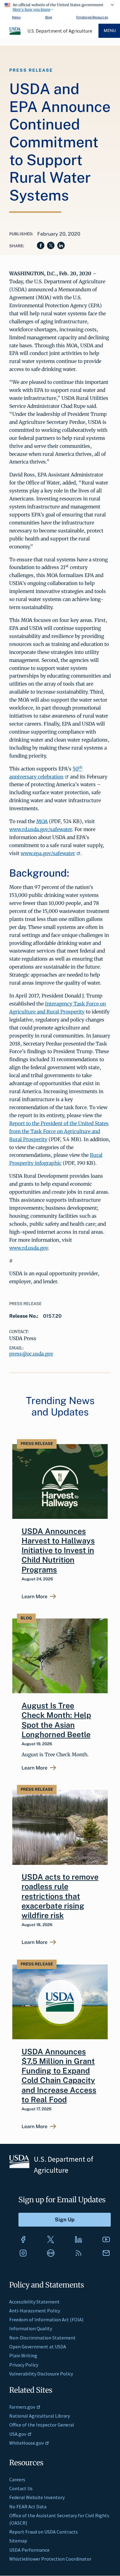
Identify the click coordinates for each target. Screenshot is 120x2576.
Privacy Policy (24, 2365)
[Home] (15, 34)
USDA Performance (29, 2550)
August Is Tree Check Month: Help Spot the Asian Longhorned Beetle (56, 1720)
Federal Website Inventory (37, 2497)
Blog (49, 17)
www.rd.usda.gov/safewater (41, 829)
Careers (17, 2479)
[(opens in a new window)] (23, 2240)
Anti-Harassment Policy (35, 2311)
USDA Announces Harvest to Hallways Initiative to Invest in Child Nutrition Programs (58, 1550)
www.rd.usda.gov (29, 1248)
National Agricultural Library (40, 2416)
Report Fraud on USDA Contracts (44, 2532)
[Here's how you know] (60, 6)
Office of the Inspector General (42, 2425)
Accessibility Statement (34, 2302)
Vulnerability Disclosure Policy (41, 2374)
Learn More (34, 1597)
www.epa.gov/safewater (48, 853)
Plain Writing (23, 2355)
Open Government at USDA (38, 2347)
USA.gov (18, 2434)
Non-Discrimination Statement (42, 2338)
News (16, 17)
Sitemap (18, 2541)
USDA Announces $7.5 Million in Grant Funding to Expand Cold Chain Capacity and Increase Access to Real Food (59, 2076)
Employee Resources (92, 17)
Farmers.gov (22, 2407)
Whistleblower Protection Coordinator (50, 2559)
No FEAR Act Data (28, 2506)
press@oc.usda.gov (31, 1354)
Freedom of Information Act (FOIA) (46, 2319)
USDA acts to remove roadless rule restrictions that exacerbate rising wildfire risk (60, 1896)
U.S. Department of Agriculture (60, 31)
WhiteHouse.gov (26, 2443)
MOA (42, 821)
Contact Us (21, 2488)
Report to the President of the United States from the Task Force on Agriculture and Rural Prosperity (59, 1131)
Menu (110, 31)
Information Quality (31, 2328)
